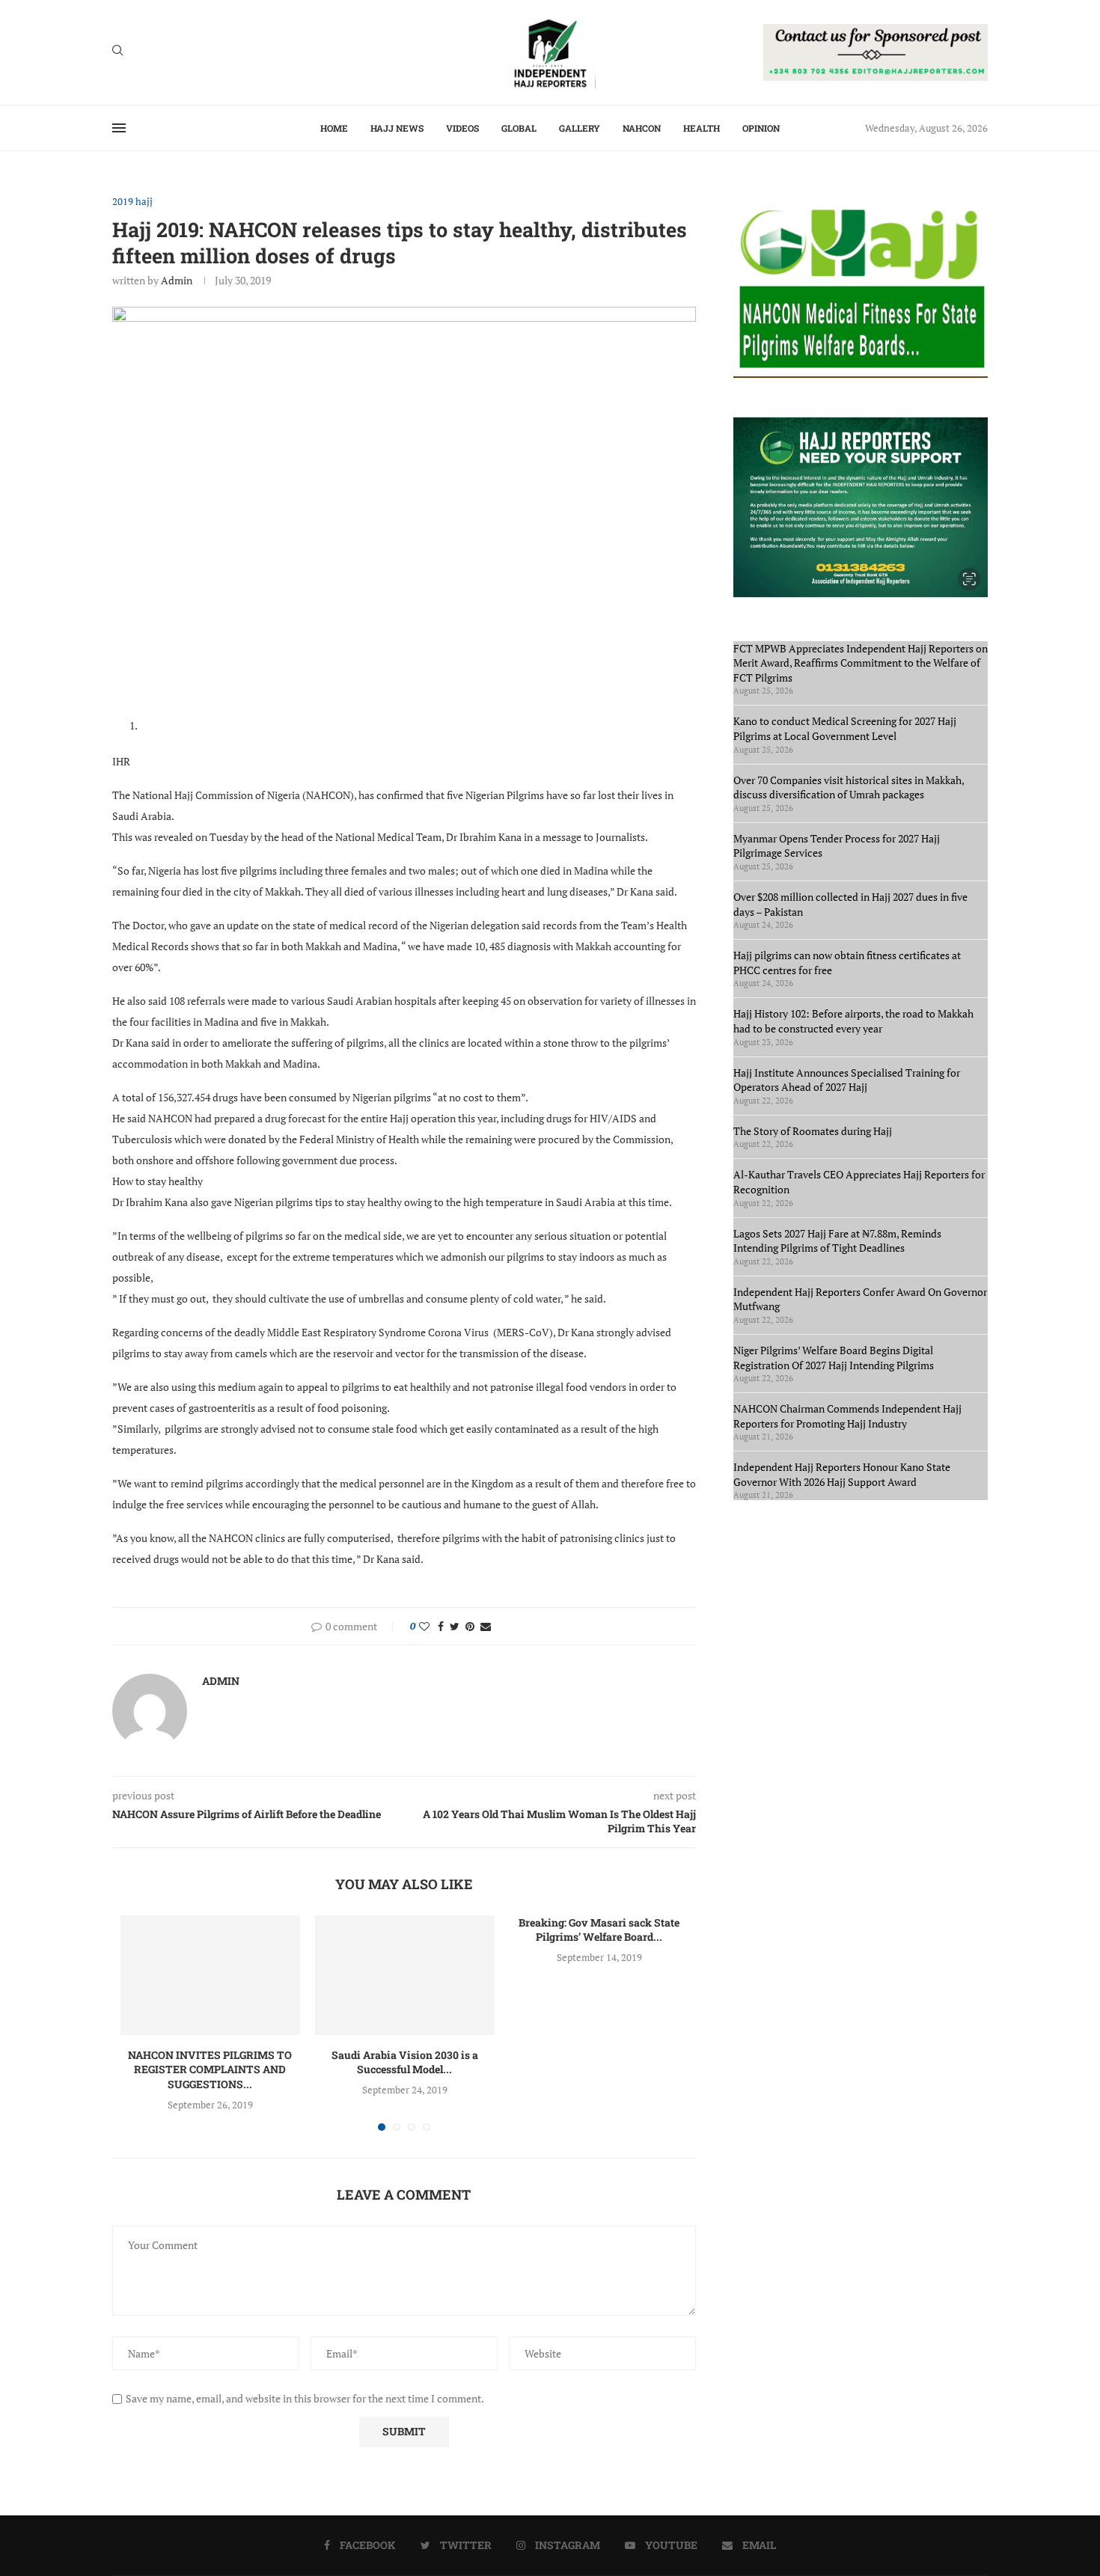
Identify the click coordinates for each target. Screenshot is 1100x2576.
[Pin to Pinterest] (470, 1626)
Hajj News (397, 128)
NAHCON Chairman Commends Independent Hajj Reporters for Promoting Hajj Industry (847, 1416)
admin (177, 280)
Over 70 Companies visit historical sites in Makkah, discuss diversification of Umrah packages (849, 787)
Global (519, 128)
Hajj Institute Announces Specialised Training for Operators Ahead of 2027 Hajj (847, 1080)
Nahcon (642, 128)
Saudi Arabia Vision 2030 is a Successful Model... (405, 2062)
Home (334, 128)
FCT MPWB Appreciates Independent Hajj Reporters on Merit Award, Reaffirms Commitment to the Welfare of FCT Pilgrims (861, 663)
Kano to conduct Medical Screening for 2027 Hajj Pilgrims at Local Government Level (845, 728)
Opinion (761, 128)
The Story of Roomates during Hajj (813, 1131)
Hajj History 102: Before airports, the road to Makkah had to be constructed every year (853, 1021)
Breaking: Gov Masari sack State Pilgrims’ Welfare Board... (599, 1930)
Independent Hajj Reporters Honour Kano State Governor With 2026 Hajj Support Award (842, 1474)
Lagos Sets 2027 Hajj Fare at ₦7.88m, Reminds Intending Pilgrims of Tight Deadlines (837, 1241)
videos (462, 128)
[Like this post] (424, 1626)
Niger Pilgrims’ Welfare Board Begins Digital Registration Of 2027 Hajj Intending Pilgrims (834, 1358)
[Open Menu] (119, 128)
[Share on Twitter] (455, 1626)
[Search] (117, 52)
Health (702, 128)
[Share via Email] (486, 1626)
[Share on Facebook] (441, 1626)
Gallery (580, 128)
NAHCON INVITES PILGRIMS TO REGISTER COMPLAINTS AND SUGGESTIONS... (210, 2069)
